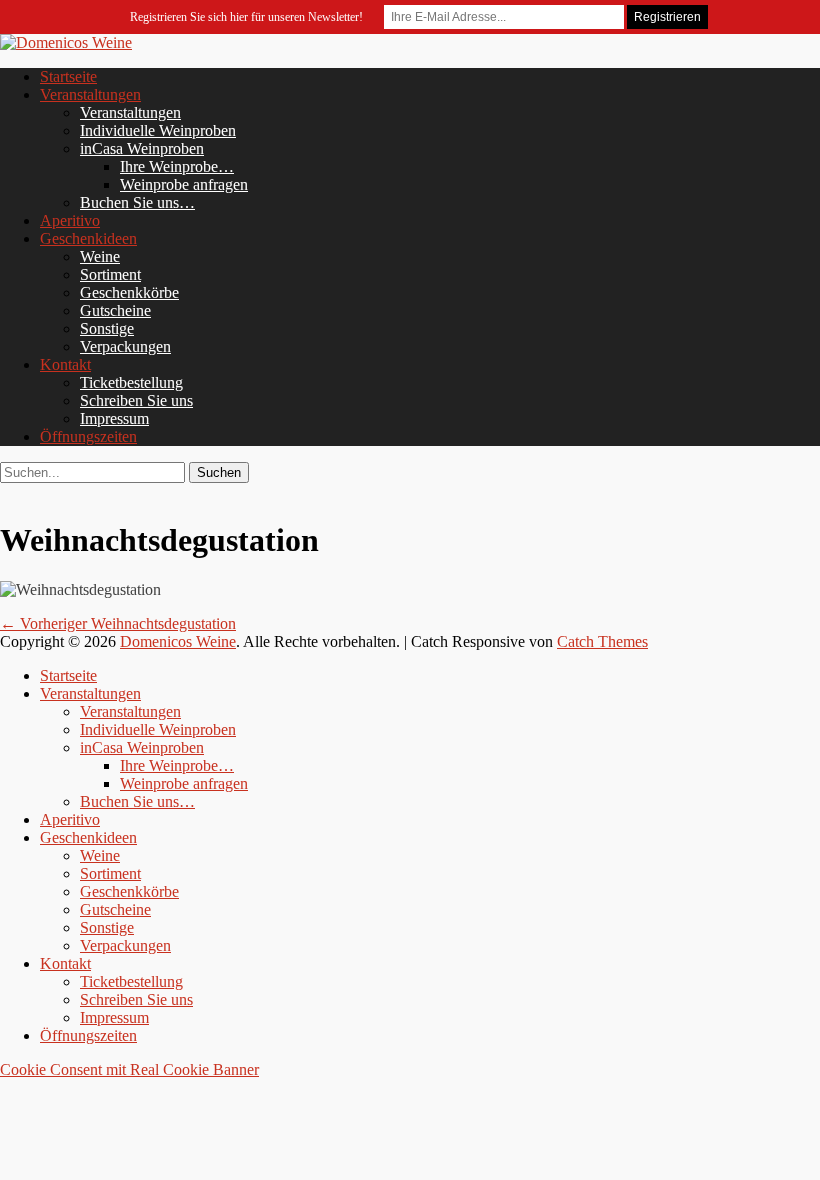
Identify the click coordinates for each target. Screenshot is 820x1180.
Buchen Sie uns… (137, 202)
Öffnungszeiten (88, 436)
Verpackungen (125, 346)
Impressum (114, 418)
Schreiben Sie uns (136, 400)
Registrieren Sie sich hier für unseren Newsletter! (246, 17)
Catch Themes (602, 641)
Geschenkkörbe (129, 292)
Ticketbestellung (131, 382)
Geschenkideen (88, 238)
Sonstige (107, 328)
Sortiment (110, 274)
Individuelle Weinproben (158, 130)
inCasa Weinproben (142, 148)
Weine (100, 256)
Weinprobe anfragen (184, 184)
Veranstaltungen (90, 94)
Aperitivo (70, 220)
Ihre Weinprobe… (177, 166)
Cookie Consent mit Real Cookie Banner (129, 1069)
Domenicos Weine (178, 641)
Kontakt (65, 364)
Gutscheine (115, 310)
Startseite (68, 76)
